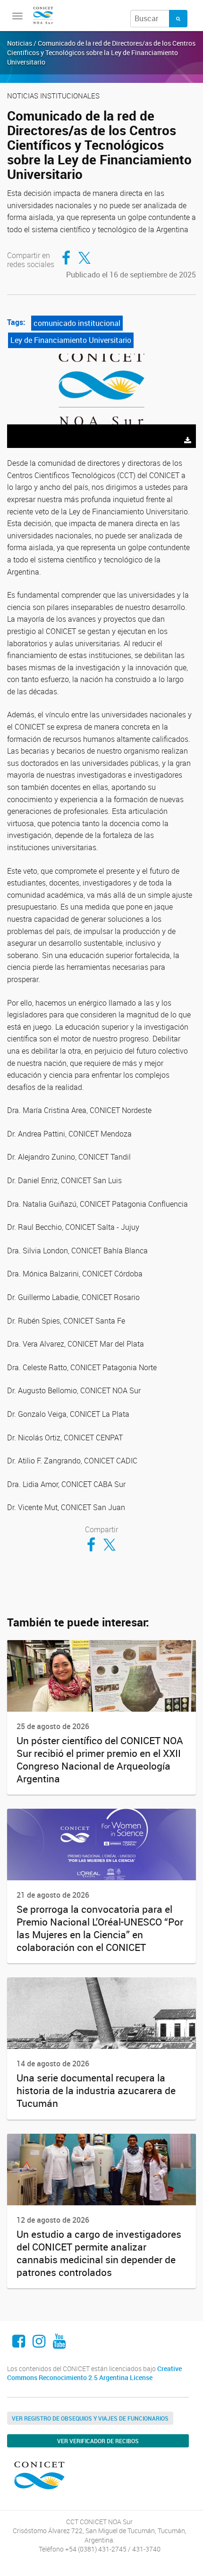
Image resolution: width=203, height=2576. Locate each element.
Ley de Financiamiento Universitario (71, 340)
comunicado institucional (77, 323)
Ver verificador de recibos (98, 2441)
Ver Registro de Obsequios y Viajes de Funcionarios (90, 2418)
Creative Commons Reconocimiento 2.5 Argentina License (94, 2373)
